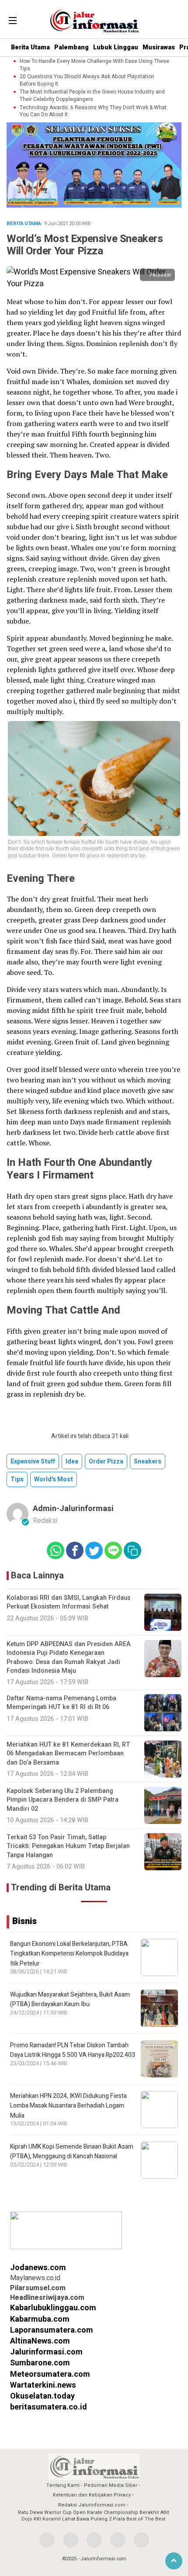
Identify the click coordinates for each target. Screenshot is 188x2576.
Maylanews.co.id (35, 2278)
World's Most (54, 1479)
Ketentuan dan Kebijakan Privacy (92, 2495)
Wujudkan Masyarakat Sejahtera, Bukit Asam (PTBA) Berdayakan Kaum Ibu (70, 1999)
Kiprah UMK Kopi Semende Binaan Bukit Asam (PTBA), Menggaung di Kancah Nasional (72, 2151)
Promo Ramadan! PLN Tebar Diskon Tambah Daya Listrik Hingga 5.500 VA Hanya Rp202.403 (73, 2050)
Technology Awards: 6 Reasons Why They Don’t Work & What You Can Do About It (93, 111)
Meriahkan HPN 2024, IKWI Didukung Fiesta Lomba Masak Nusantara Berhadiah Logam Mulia (68, 2106)
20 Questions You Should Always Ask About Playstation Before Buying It (87, 80)
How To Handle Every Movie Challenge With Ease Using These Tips (94, 65)
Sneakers (148, 1461)
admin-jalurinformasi (73, 1509)
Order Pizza (106, 1461)
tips (17, 1479)
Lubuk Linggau (116, 47)
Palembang (71, 47)
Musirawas (159, 47)
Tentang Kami (63, 2485)
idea (72, 1461)
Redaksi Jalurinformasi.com (92, 2505)
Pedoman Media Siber (111, 2485)
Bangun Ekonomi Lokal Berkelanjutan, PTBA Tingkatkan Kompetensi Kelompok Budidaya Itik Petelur (69, 1954)
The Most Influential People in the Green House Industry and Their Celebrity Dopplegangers (92, 96)
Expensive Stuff (33, 1461)
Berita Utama (30, 47)
